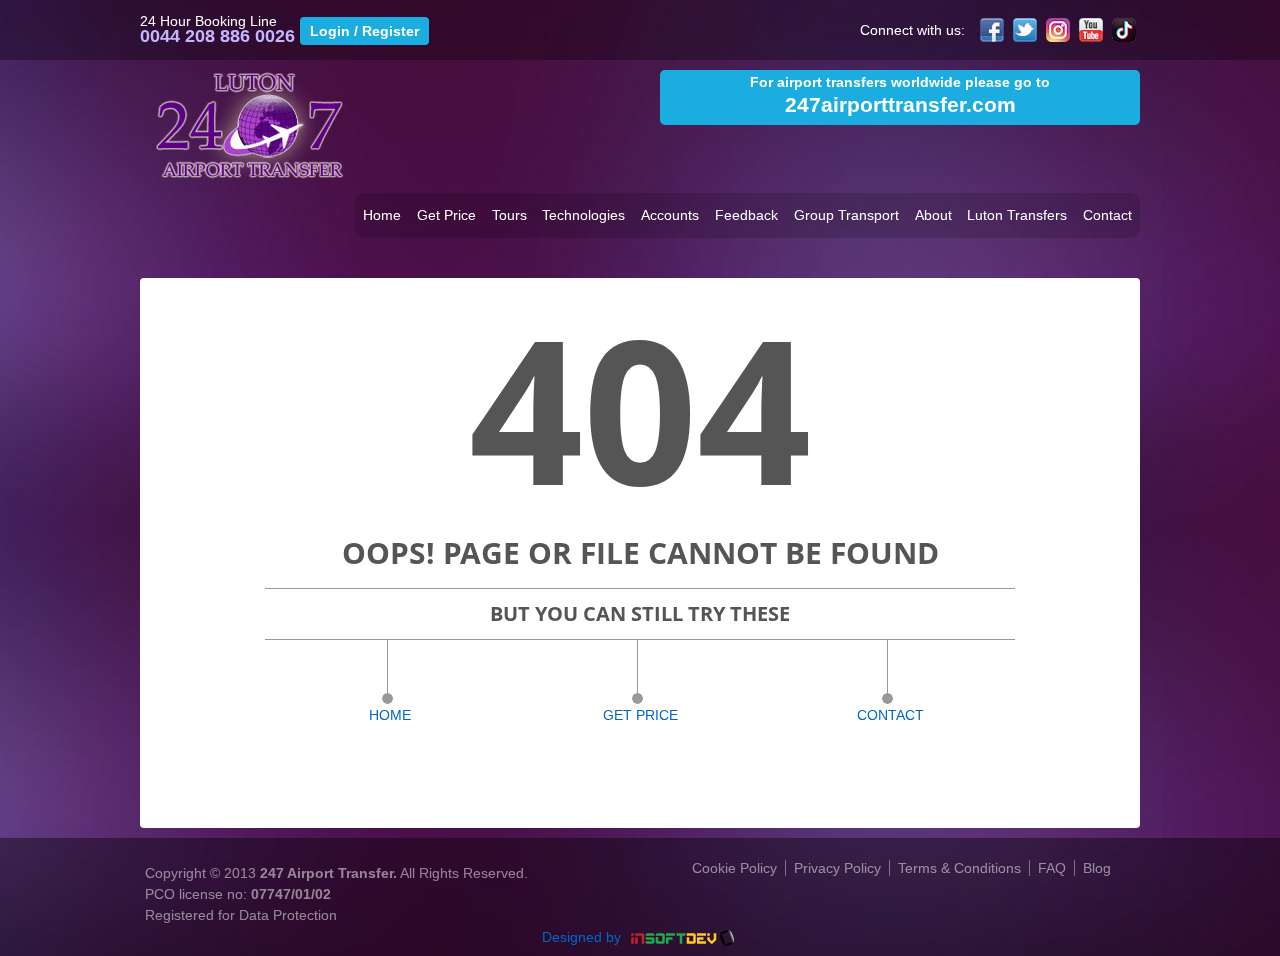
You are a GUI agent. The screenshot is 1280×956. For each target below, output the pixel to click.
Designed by (583, 937)
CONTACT (890, 715)
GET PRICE (640, 715)
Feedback (746, 215)
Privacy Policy (837, 868)
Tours (509, 215)
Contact (1107, 215)
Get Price (446, 215)
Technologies (583, 215)
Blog (1097, 868)
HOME (390, 715)
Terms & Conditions (959, 868)
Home (382, 215)
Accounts (670, 215)
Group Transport (846, 215)
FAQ (1052, 868)
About (933, 215)
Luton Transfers (1017, 215)
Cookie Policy (734, 868)
